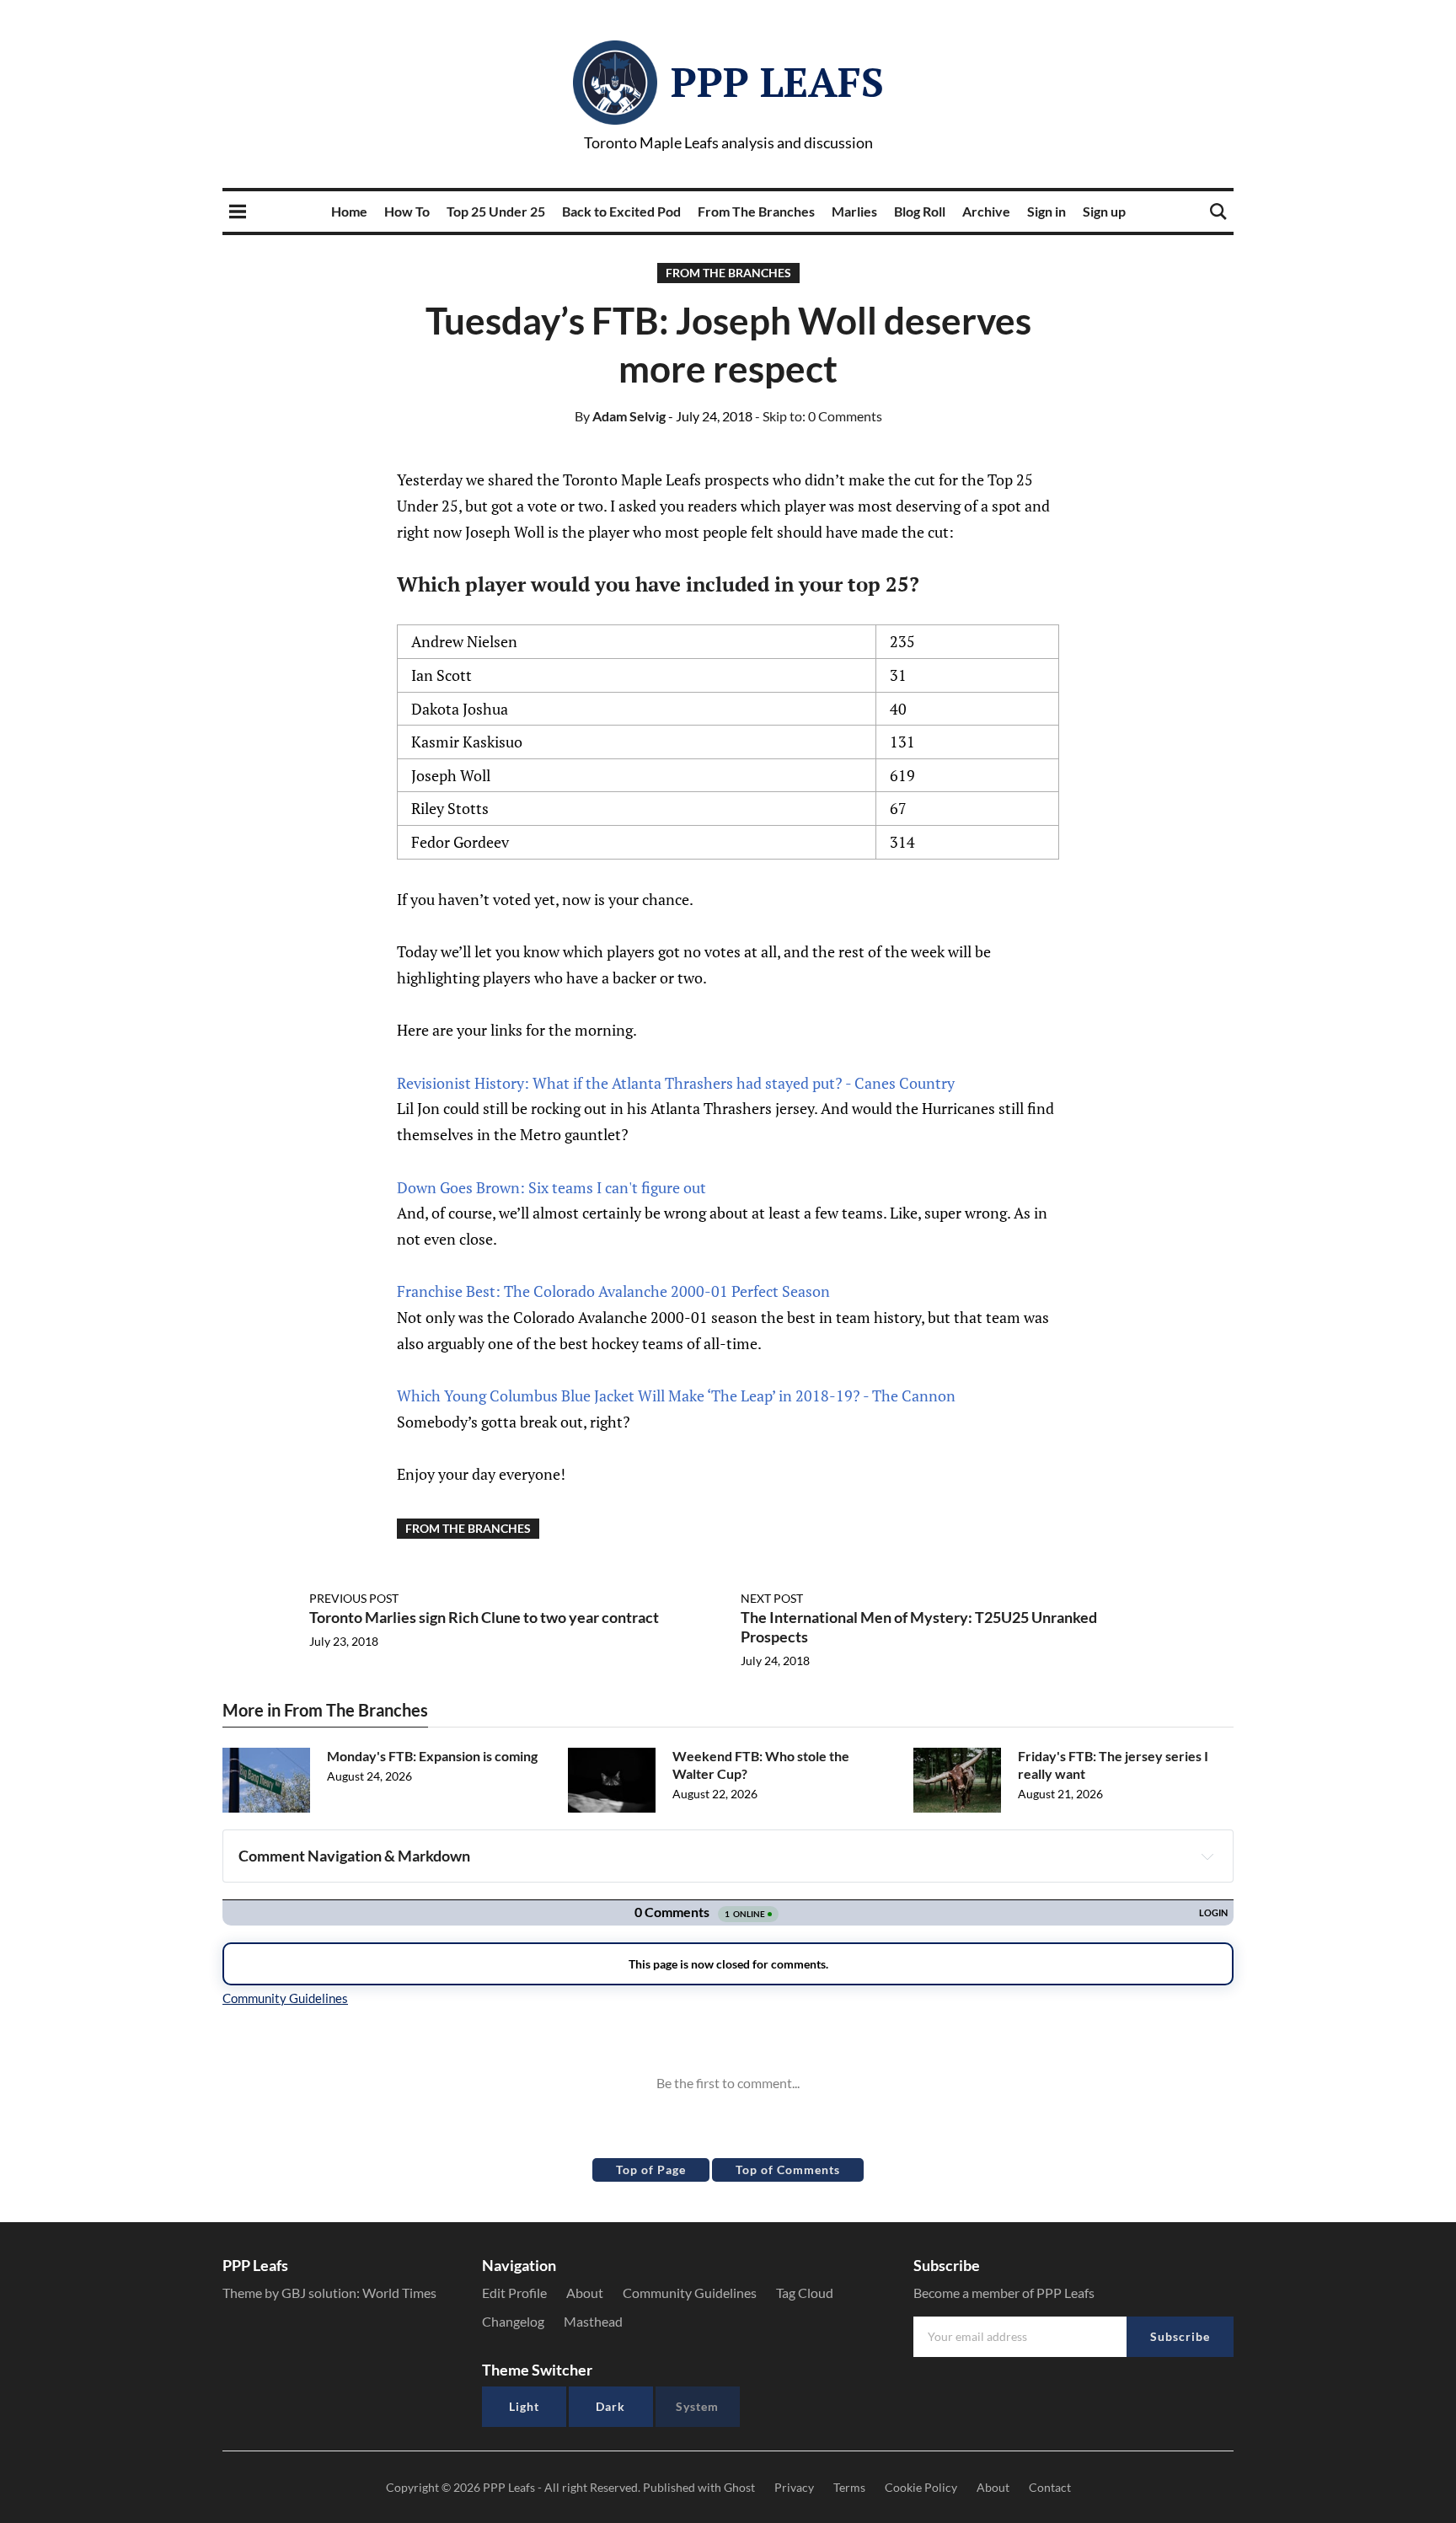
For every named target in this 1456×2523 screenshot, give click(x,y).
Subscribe (1180, 2336)
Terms (849, 2487)
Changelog (513, 2321)
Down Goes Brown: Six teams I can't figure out (551, 1187)
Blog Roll (920, 211)
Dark (610, 2406)
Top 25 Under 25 (496, 211)
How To (407, 211)
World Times (399, 2293)
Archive (986, 211)
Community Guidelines (690, 2293)
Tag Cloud (805, 2293)
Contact (1050, 2487)
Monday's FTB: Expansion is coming (432, 1756)
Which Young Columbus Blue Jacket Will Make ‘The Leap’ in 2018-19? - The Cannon (676, 1395)
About (585, 2293)
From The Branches (756, 211)
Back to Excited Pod (621, 211)
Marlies (854, 211)
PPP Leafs (777, 82)
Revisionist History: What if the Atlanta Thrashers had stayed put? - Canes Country (676, 1083)
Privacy (794, 2487)
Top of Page (651, 2169)
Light (524, 2406)
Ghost (739, 2487)
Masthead (593, 2321)
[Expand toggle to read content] (1207, 1856)
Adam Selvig (620, 416)
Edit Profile (514, 2293)
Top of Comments (788, 2169)
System (697, 2406)
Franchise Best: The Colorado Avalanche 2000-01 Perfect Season (613, 1291)
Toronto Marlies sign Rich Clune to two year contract (484, 1617)
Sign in (1046, 211)
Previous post (354, 1598)
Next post (772, 1598)
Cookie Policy (921, 2487)
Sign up (1104, 211)
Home (349, 211)
